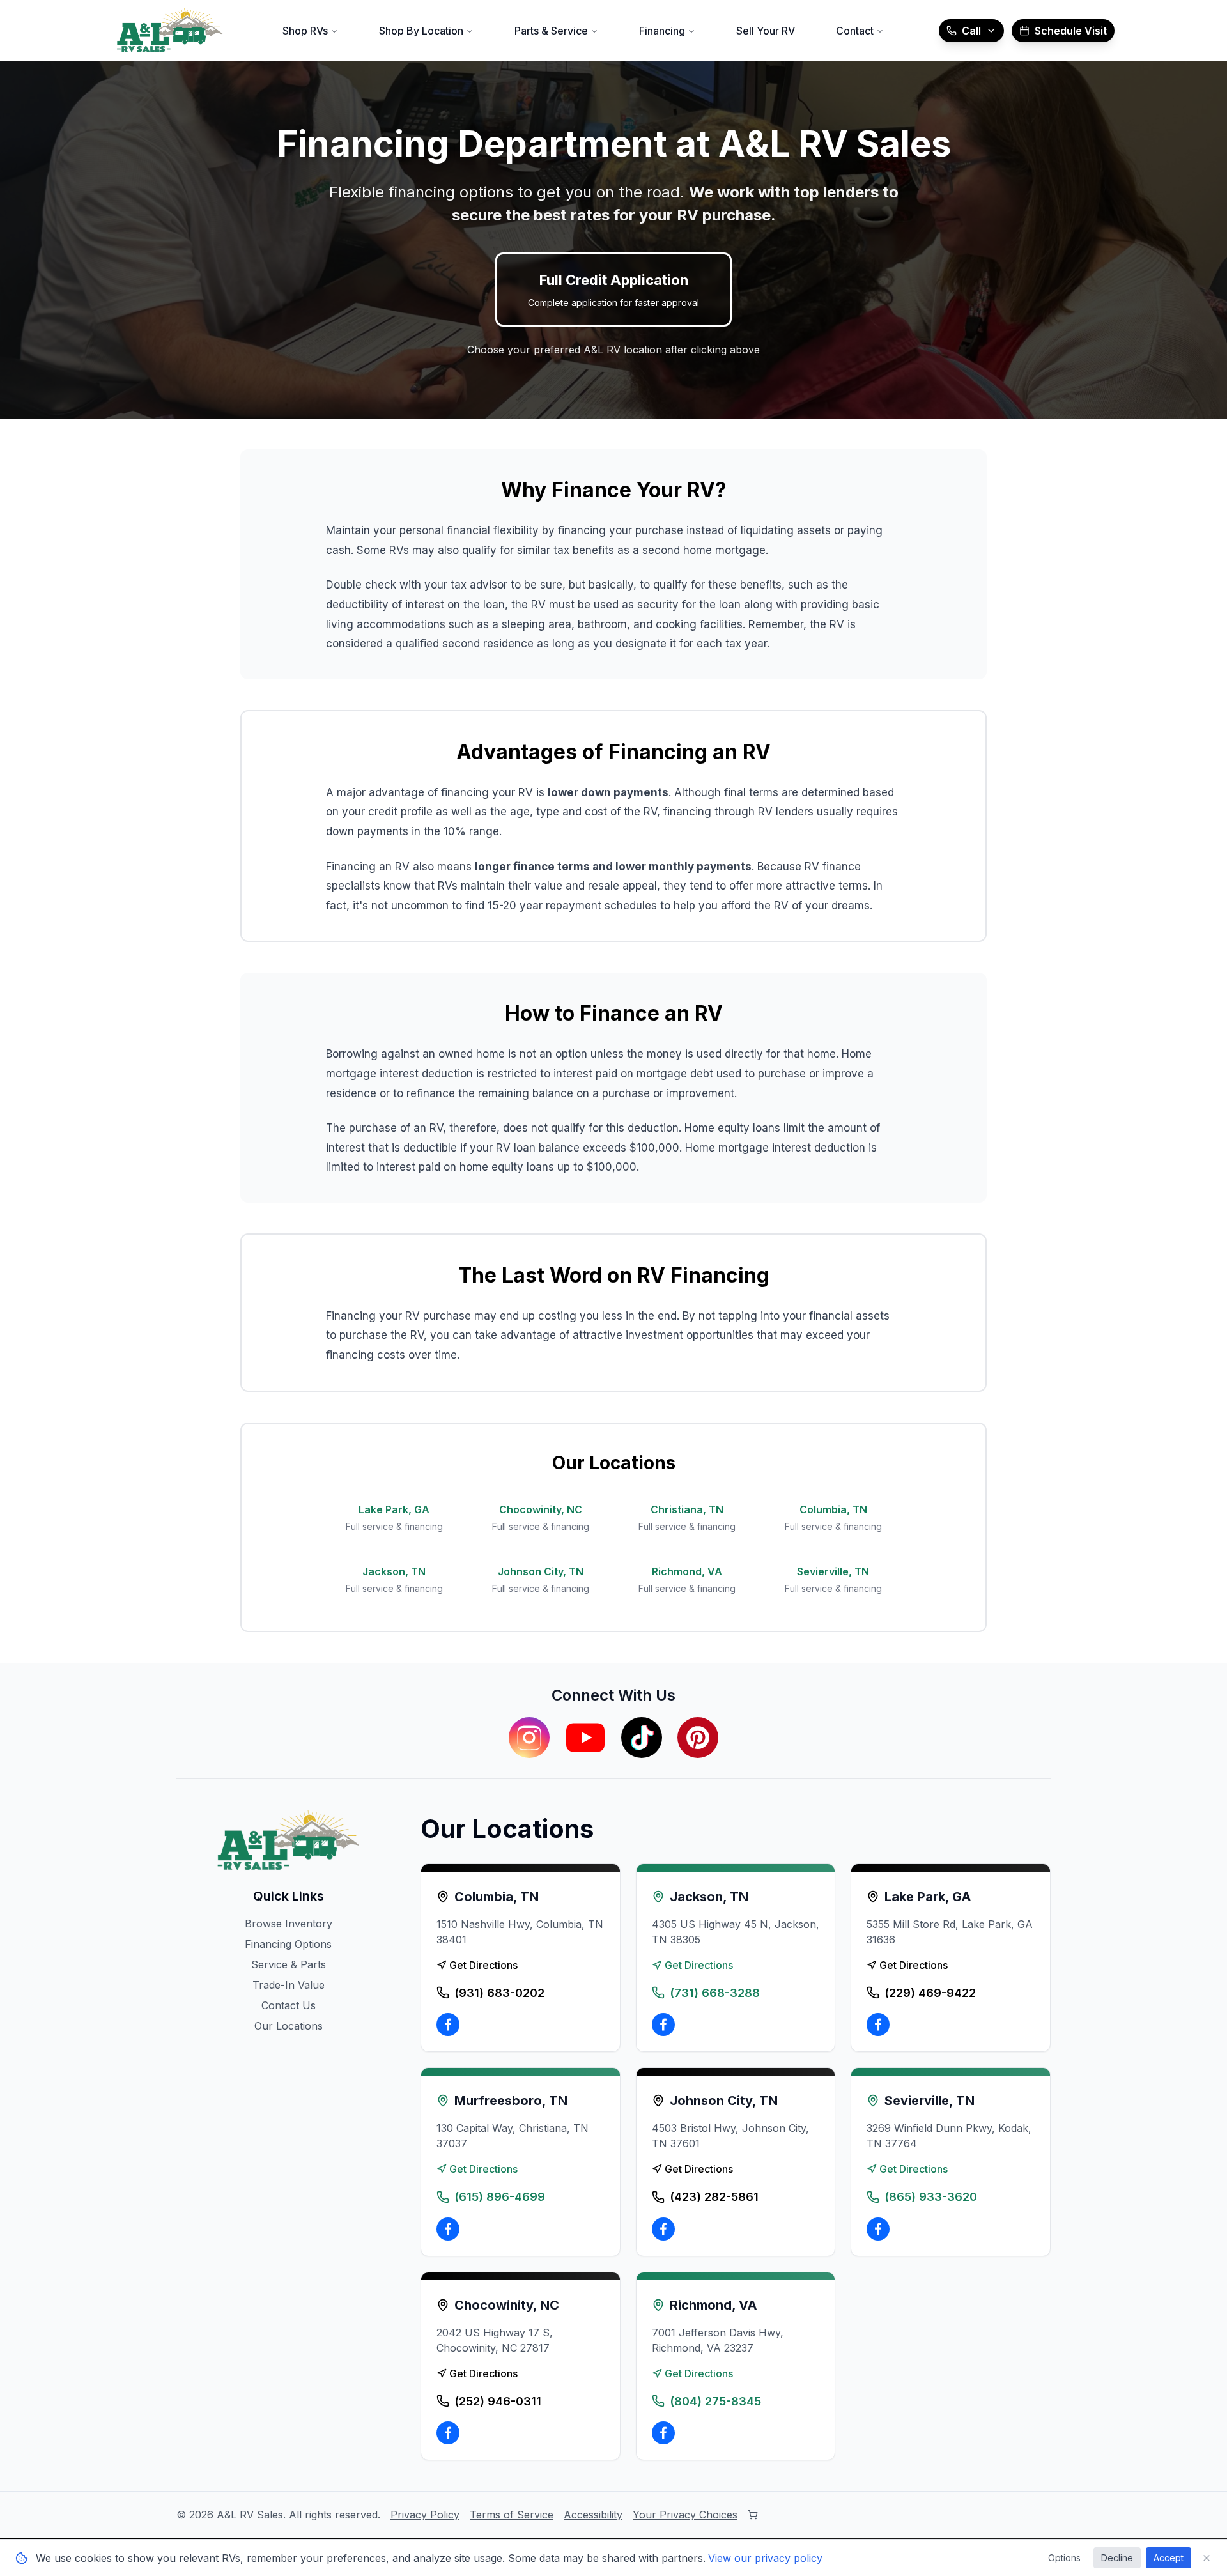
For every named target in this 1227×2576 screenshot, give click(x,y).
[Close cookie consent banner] (1207, 2558)
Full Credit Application (613, 290)
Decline (1117, 2558)
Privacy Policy (425, 2515)
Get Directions (483, 1965)
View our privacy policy (765, 2558)
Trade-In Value (289, 1985)
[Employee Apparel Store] (753, 2515)
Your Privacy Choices (685, 2515)
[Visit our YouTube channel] (585, 1738)
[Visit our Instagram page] (529, 1738)
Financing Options (288, 1944)
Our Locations (289, 2026)
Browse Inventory (289, 1924)
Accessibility (593, 2515)
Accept (1169, 2558)
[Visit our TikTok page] (642, 1738)
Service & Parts (289, 1964)
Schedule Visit (1071, 31)
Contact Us (289, 2005)
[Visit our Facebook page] (448, 2025)
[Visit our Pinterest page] (698, 1738)
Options (1064, 2558)
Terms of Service (512, 2515)
